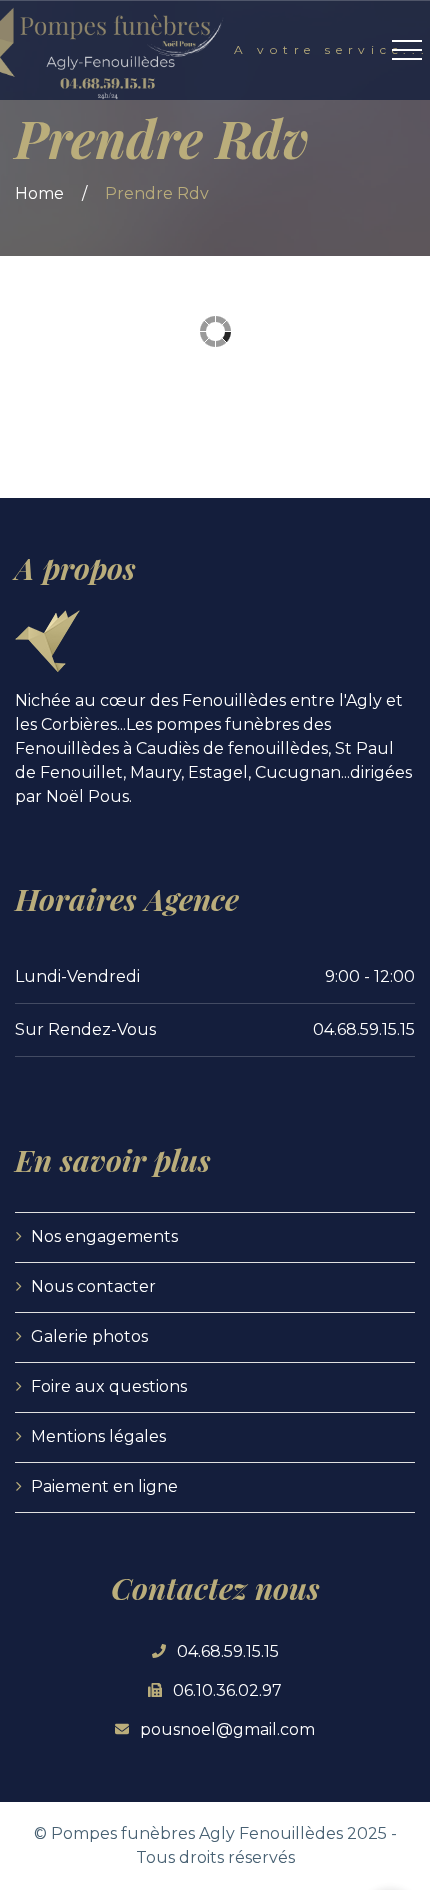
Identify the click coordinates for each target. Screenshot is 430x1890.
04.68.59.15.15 (228, 1651)
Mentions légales (98, 1436)
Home (39, 193)
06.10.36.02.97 (227, 1690)
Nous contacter (93, 1286)
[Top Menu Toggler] (407, 50)
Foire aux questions (109, 1386)
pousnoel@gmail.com (227, 1729)
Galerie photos (89, 1336)
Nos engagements (104, 1236)
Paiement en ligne (104, 1486)
